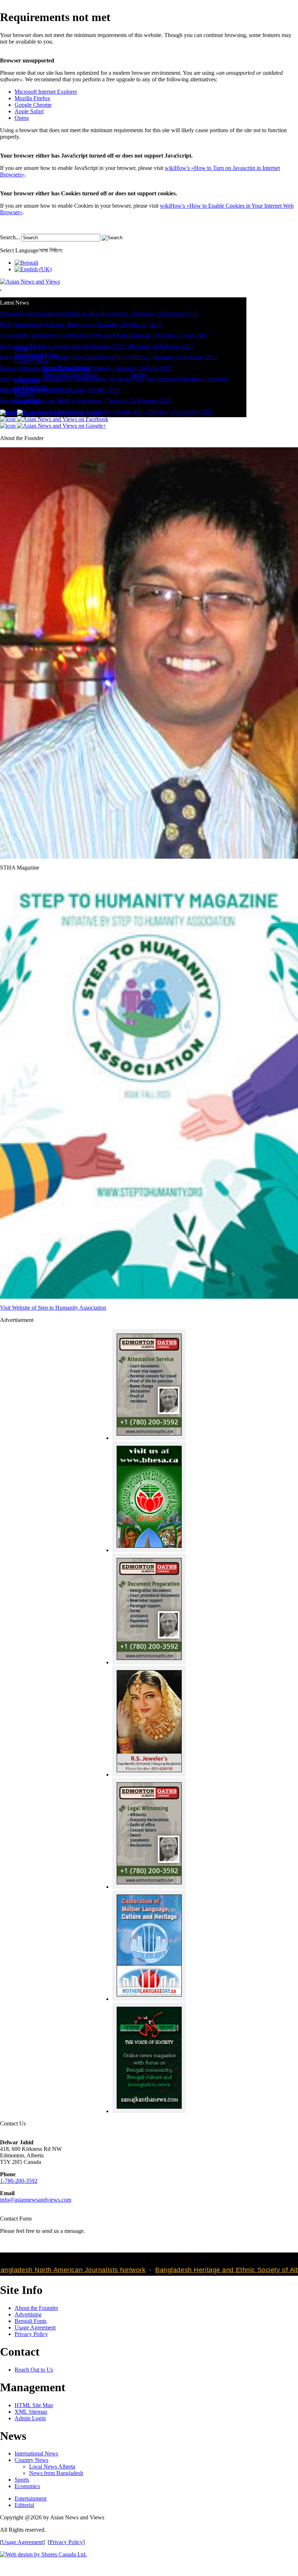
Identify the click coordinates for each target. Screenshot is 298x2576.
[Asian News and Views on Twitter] (51, 413)
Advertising (28, 2314)
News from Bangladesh (56, 2473)
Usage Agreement (35, 2327)
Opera (22, 118)
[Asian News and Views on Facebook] (54, 419)
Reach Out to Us (34, 2370)
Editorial (24, 2505)
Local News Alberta (52, 2467)
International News (36, 2453)
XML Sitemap (31, 2412)
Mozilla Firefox (32, 98)
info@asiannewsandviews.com (36, 2200)
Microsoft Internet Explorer (46, 92)
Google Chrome (33, 105)
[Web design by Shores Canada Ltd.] (43, 2554)
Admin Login (30, 2418)
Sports (22, 2480)
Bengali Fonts (31, 2321)
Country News (31, 2460)
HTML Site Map (34, 2405)
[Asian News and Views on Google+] (53, 426)
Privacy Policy (31, 2334)
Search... (10, 237)
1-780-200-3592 (19, 2181)
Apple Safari (29, 111)
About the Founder (36, 2308)
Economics (27, 2486)
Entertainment (31, 2498)
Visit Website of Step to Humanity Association (53, 1308)
